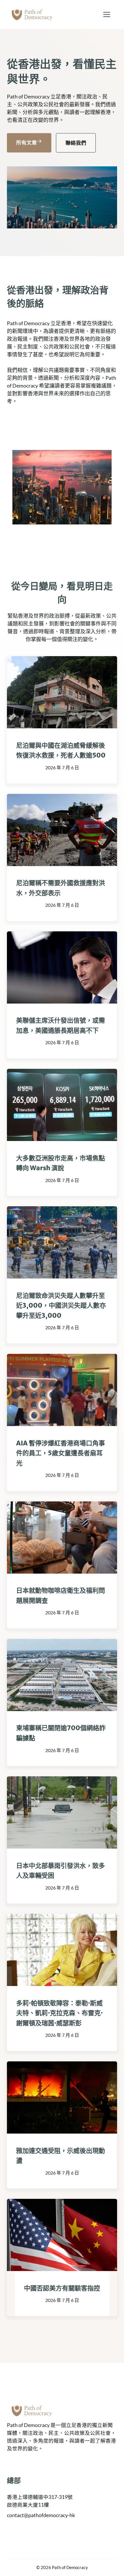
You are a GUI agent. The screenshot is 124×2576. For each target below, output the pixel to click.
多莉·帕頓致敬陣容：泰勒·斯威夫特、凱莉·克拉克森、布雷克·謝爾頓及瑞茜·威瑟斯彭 (59, 2013)
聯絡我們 (76, 143)
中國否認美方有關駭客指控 (62, 2288)
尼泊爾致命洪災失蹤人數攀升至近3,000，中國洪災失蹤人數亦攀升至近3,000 (61, 1305)
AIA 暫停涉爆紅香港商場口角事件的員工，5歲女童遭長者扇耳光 (61, 1453)
